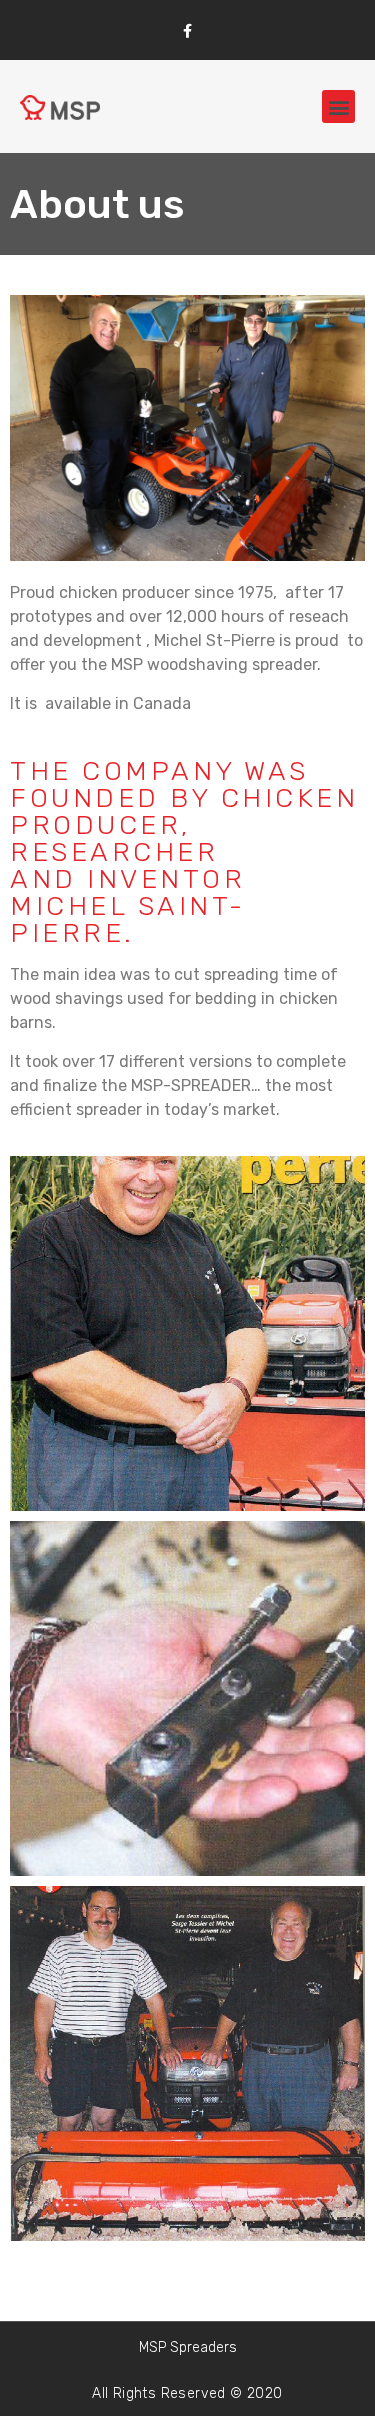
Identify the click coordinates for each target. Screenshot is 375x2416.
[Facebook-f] (187, 30)
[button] (338, 106)
